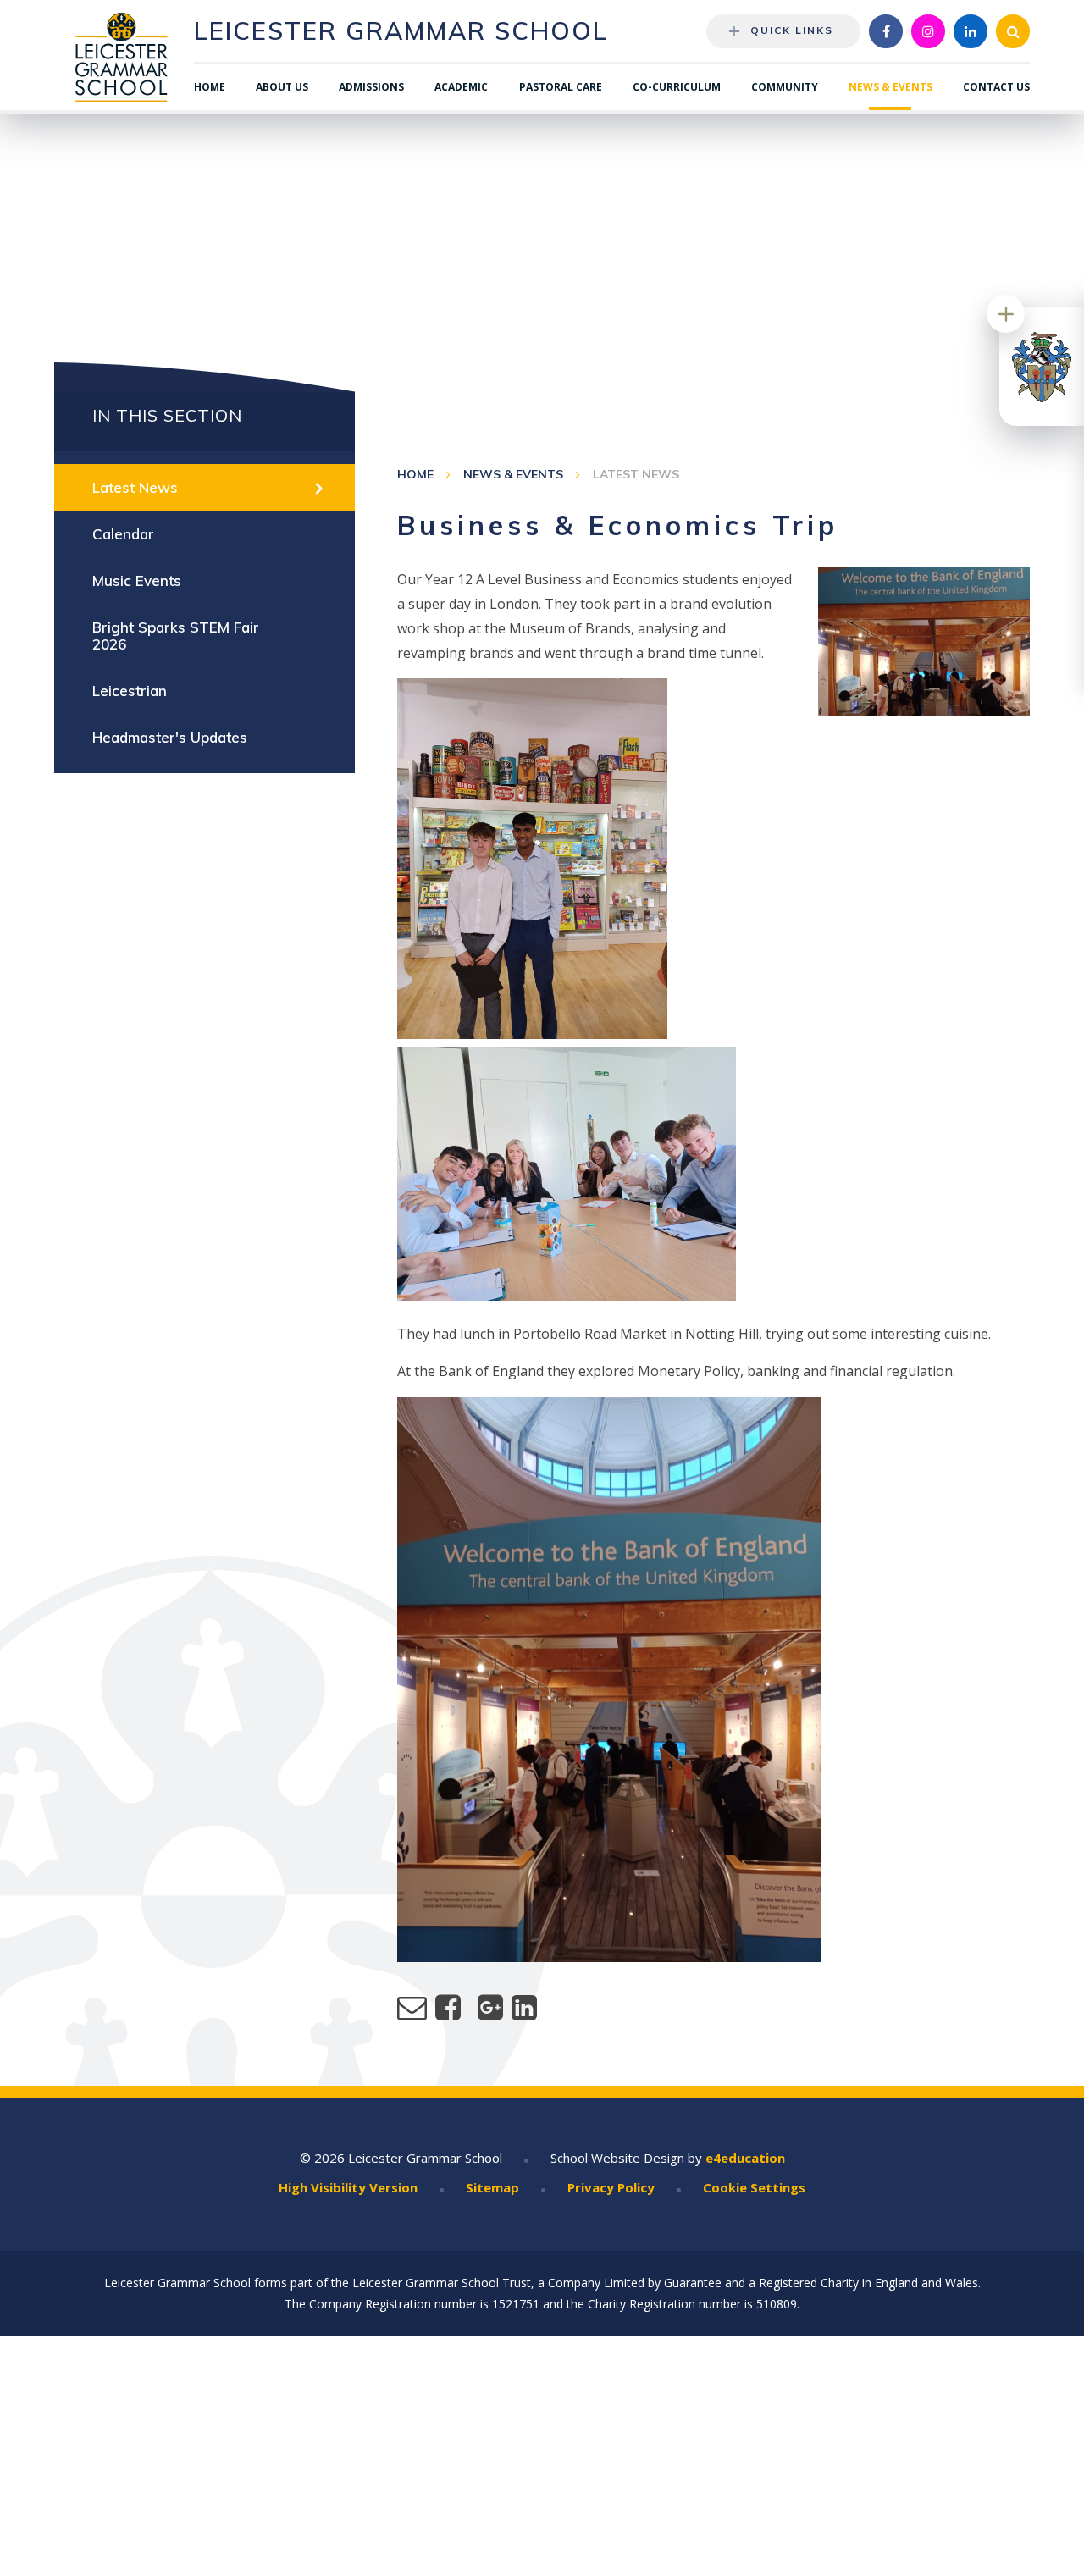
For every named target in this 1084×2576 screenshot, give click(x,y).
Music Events (137, 580)
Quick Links (792, 30)
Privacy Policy (611, 2187)
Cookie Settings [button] (754, 2187)
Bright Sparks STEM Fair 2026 (176, 636)
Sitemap (492, 2187)
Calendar (123, 534)
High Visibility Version (348, 2187)
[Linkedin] (971, 31)
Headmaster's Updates (170, 737)
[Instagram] (928, 31)
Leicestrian (130, 691)
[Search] (1013, 31)
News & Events (513, 474)
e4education (745, 2158)
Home (415, 474)
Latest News (636, 474)
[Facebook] (886, 31)
